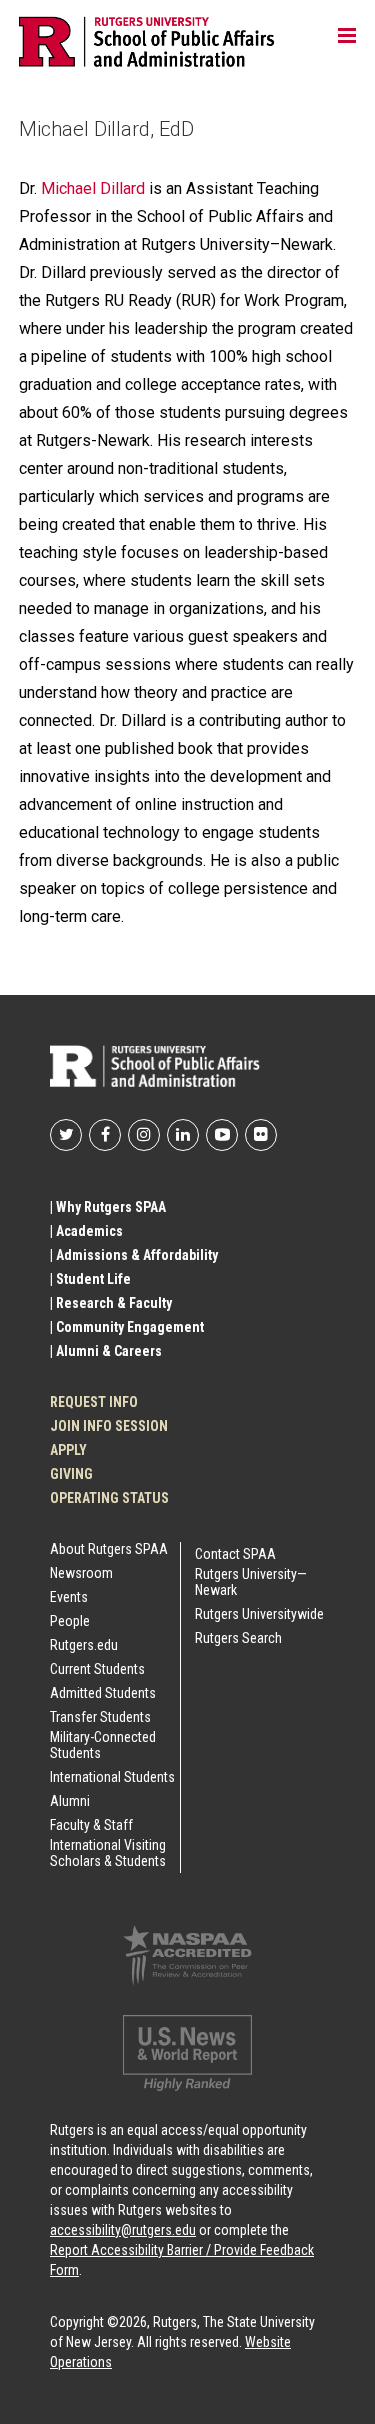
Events (69, 1597)
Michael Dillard (93, 188)
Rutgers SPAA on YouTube (222, 1135)
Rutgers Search (238, 1638)
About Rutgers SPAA (109, 1549)
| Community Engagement (127, 1327)
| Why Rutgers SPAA (108, 1207)
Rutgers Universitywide (259, 1614)
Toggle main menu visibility (347, 34)
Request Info (94, 1402)
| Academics (86, 1231)
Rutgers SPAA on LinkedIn (183, 1135)
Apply (68, 1450)
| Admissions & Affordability (134, 1255)
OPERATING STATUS (109, 1498)
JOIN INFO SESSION (109, 1426)
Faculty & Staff (91, 1825)
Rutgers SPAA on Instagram (144, 1135)
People (70, 1621)
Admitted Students (103, 1693)
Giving (71, 1474)
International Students (112, 1777)
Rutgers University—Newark (251, 1582)
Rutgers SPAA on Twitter (66, 1135)
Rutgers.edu (84, 1645)
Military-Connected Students (103, 1745)
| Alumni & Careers (106, 1351)
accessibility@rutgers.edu (123, 2230)
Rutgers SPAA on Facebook (105, 1135)
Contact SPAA (235, 1554)
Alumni (70, 1801)
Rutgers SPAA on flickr (261, 1135)
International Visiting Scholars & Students (108, 1853)
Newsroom (81, 1573)
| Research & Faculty (111, 1303)
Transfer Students (100, 1717)
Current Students (97, 1669)
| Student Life (90, 1279)
